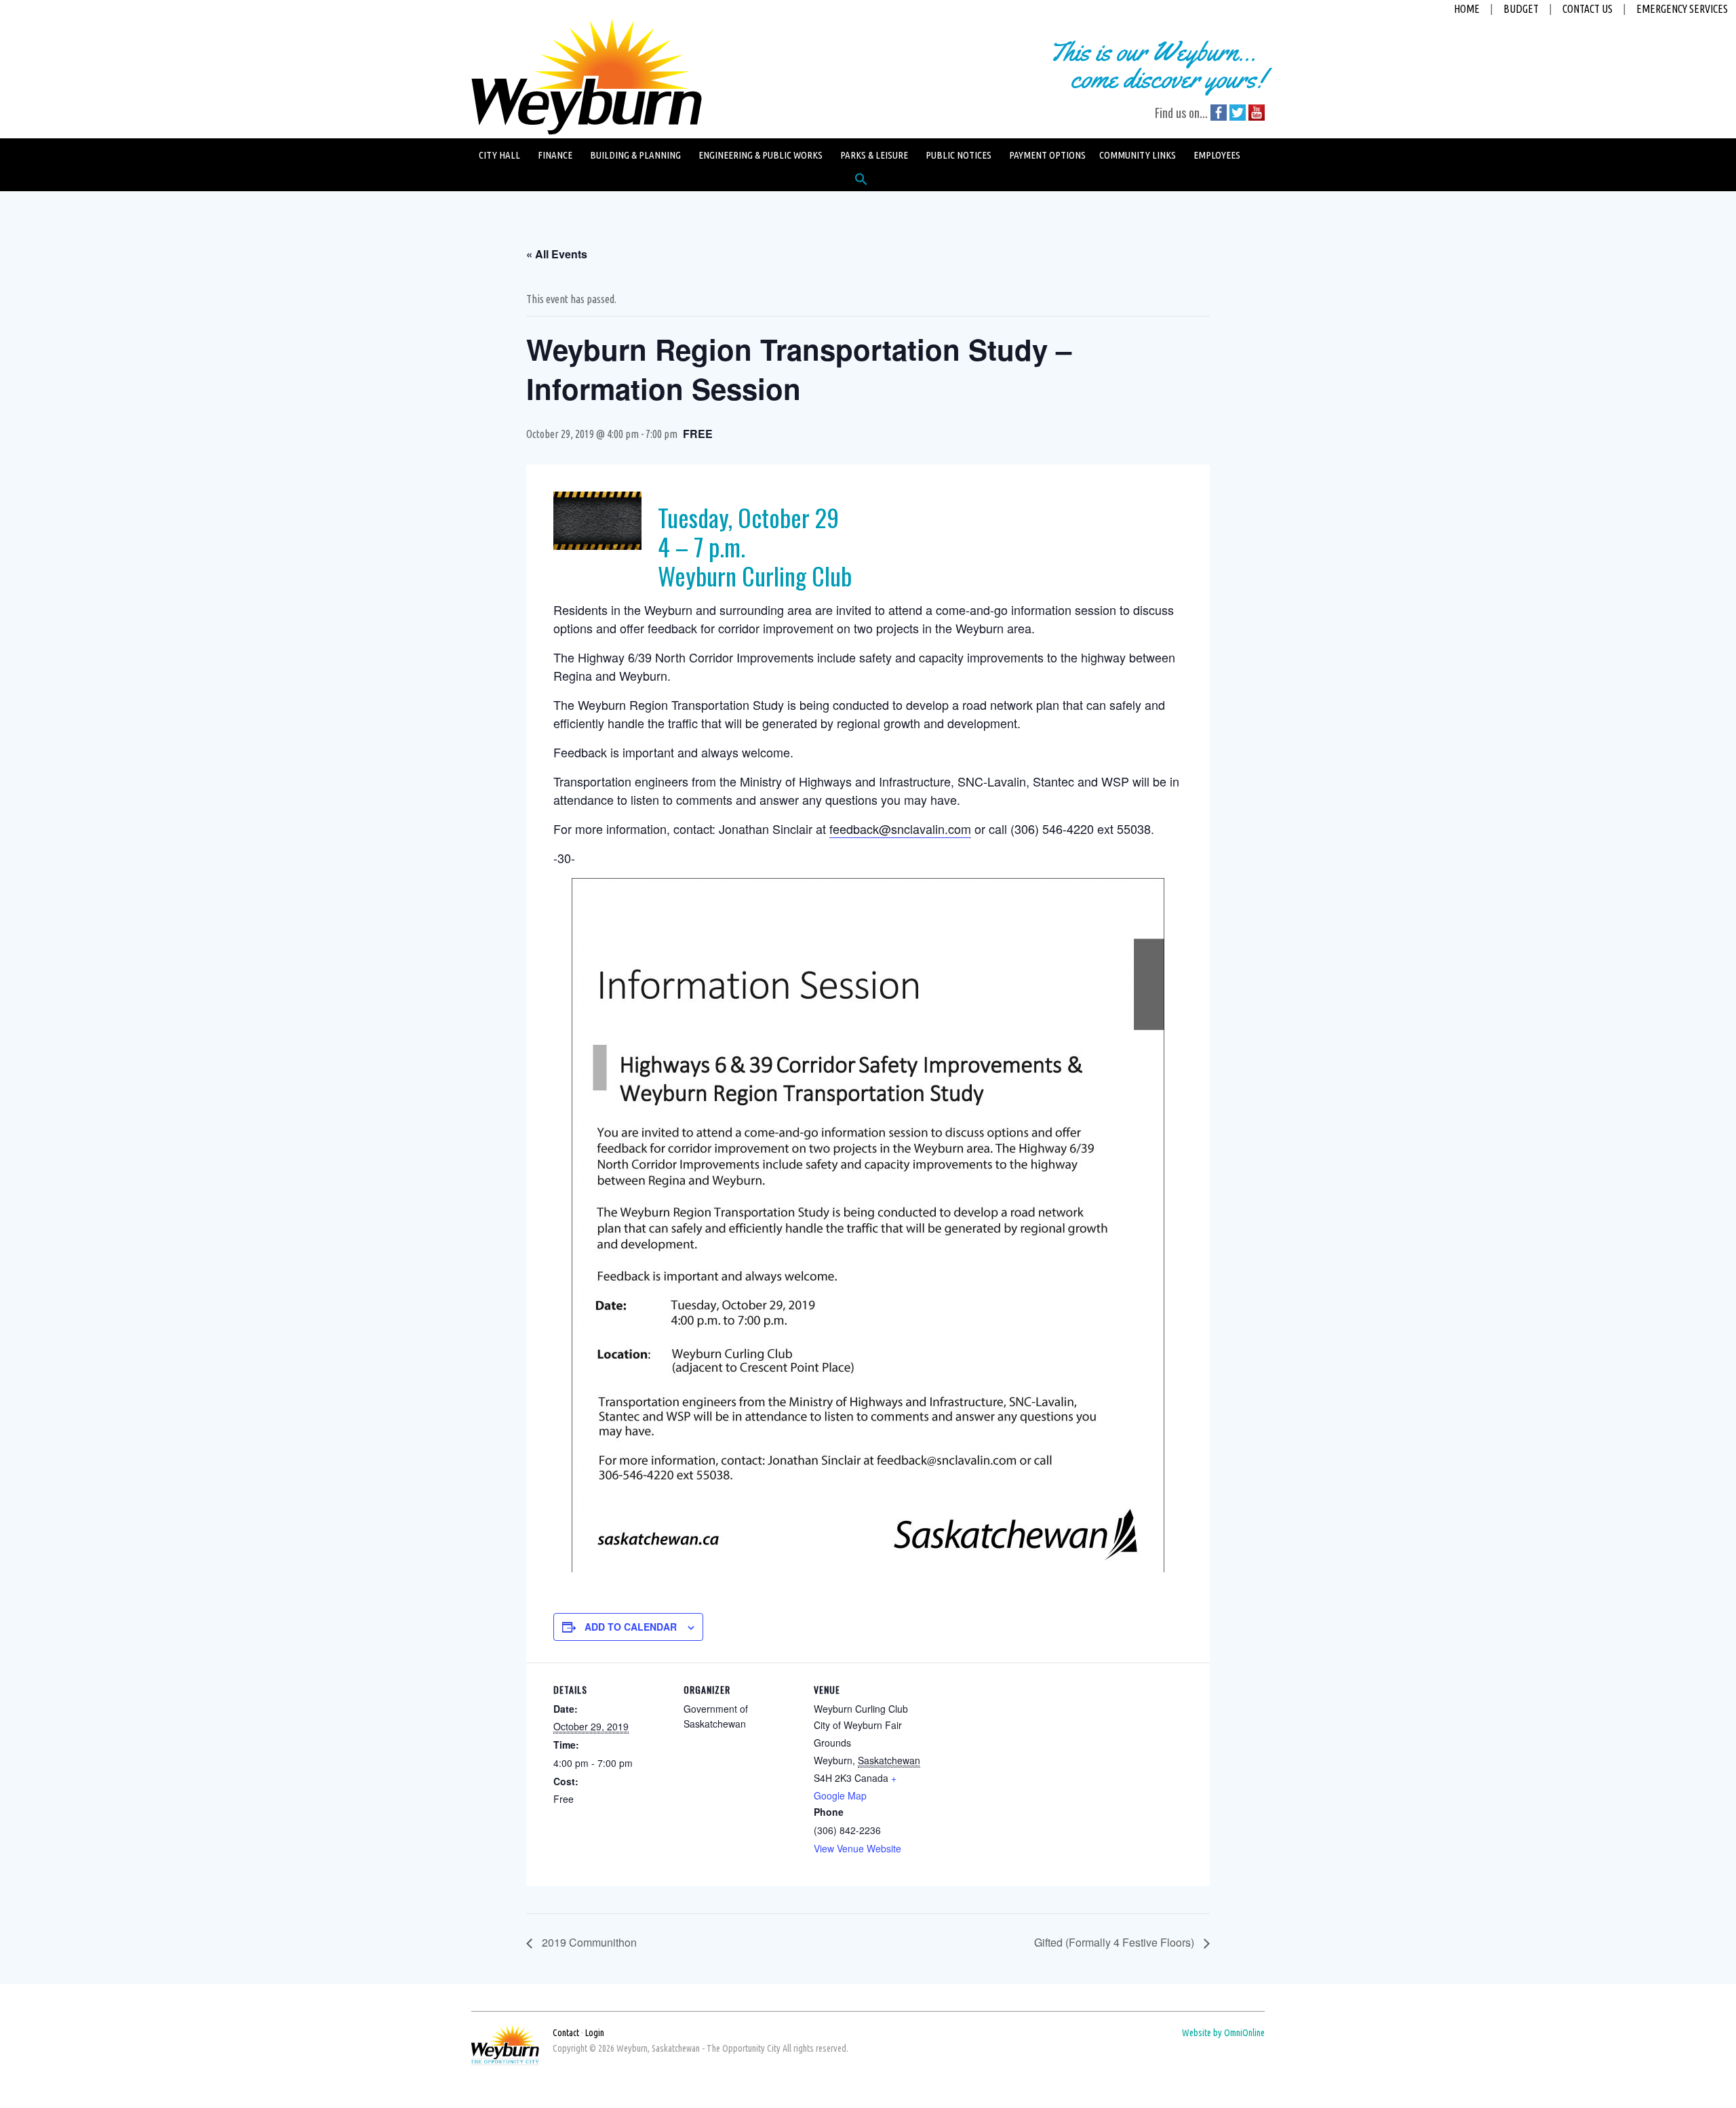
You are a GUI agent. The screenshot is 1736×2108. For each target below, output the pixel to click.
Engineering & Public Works (761, 155)
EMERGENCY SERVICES (1682, 9)
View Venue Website (857, 1848)
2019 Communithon (588, 1942)
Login (595, 2033)
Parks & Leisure (874, 155)
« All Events (557, 254)
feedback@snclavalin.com (900, 829)
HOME (1467, 9)
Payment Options (1047, 155)
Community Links (1138, 155)
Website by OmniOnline (1223, 2033)
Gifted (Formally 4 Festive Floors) (1116, 1942)
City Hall (499, 155)
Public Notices (959, 155)
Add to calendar (631, 1627)
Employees (1217, 155)
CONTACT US (1587, 9)
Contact (566, 2033)
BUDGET (1521, 9)
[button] (861, 182)
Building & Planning (635, 155)
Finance (555, 155)
